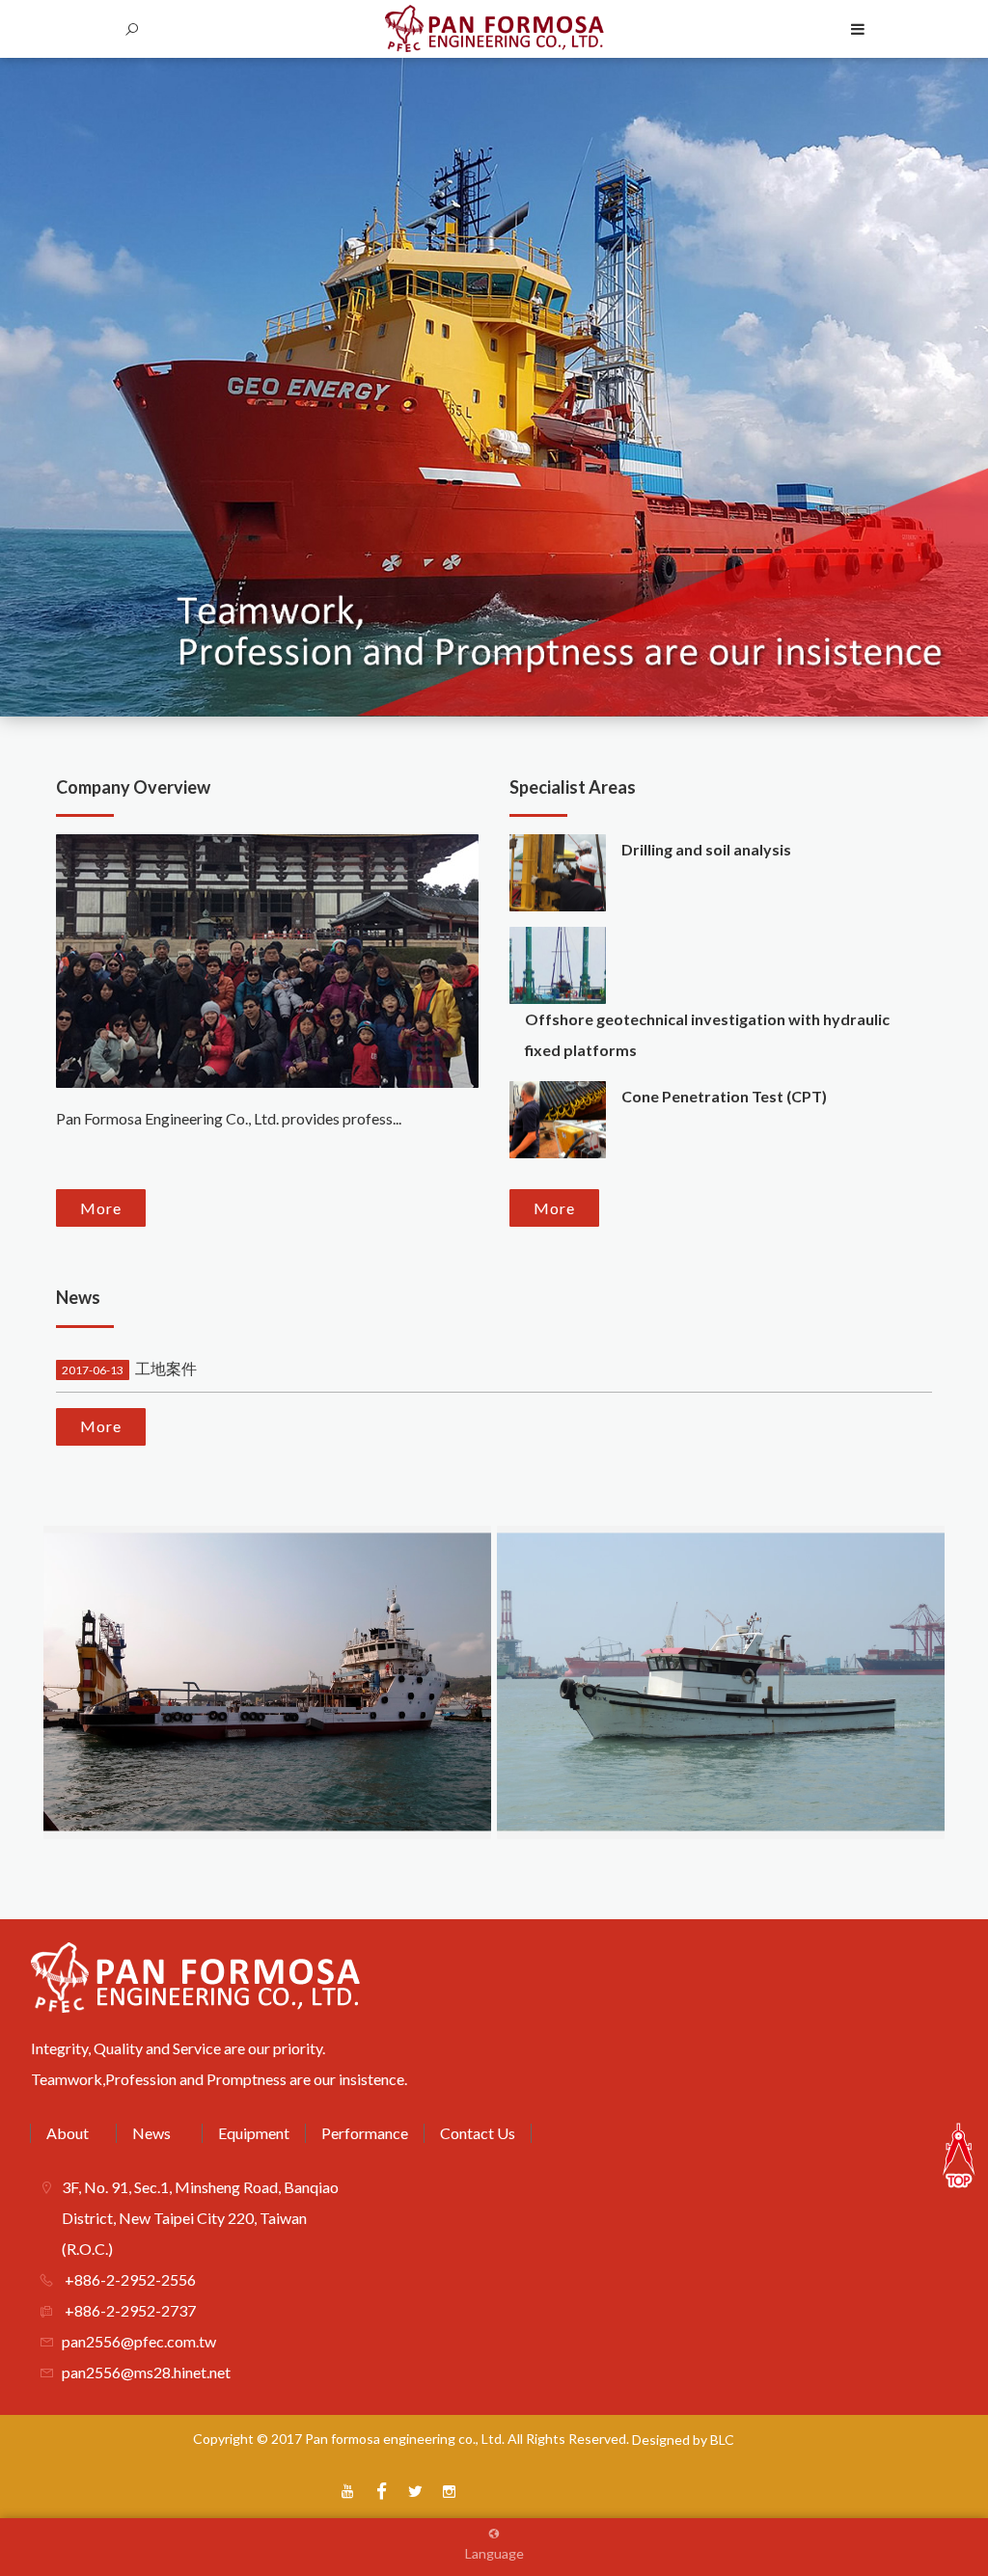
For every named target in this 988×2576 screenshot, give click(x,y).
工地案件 (129, 1368)
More (101, 1208)
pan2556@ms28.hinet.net (146, 2372)
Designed (661, 2440)
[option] (494, 387)
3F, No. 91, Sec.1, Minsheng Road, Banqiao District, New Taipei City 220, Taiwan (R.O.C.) (200, 2218)
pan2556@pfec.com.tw (139, 2341)
